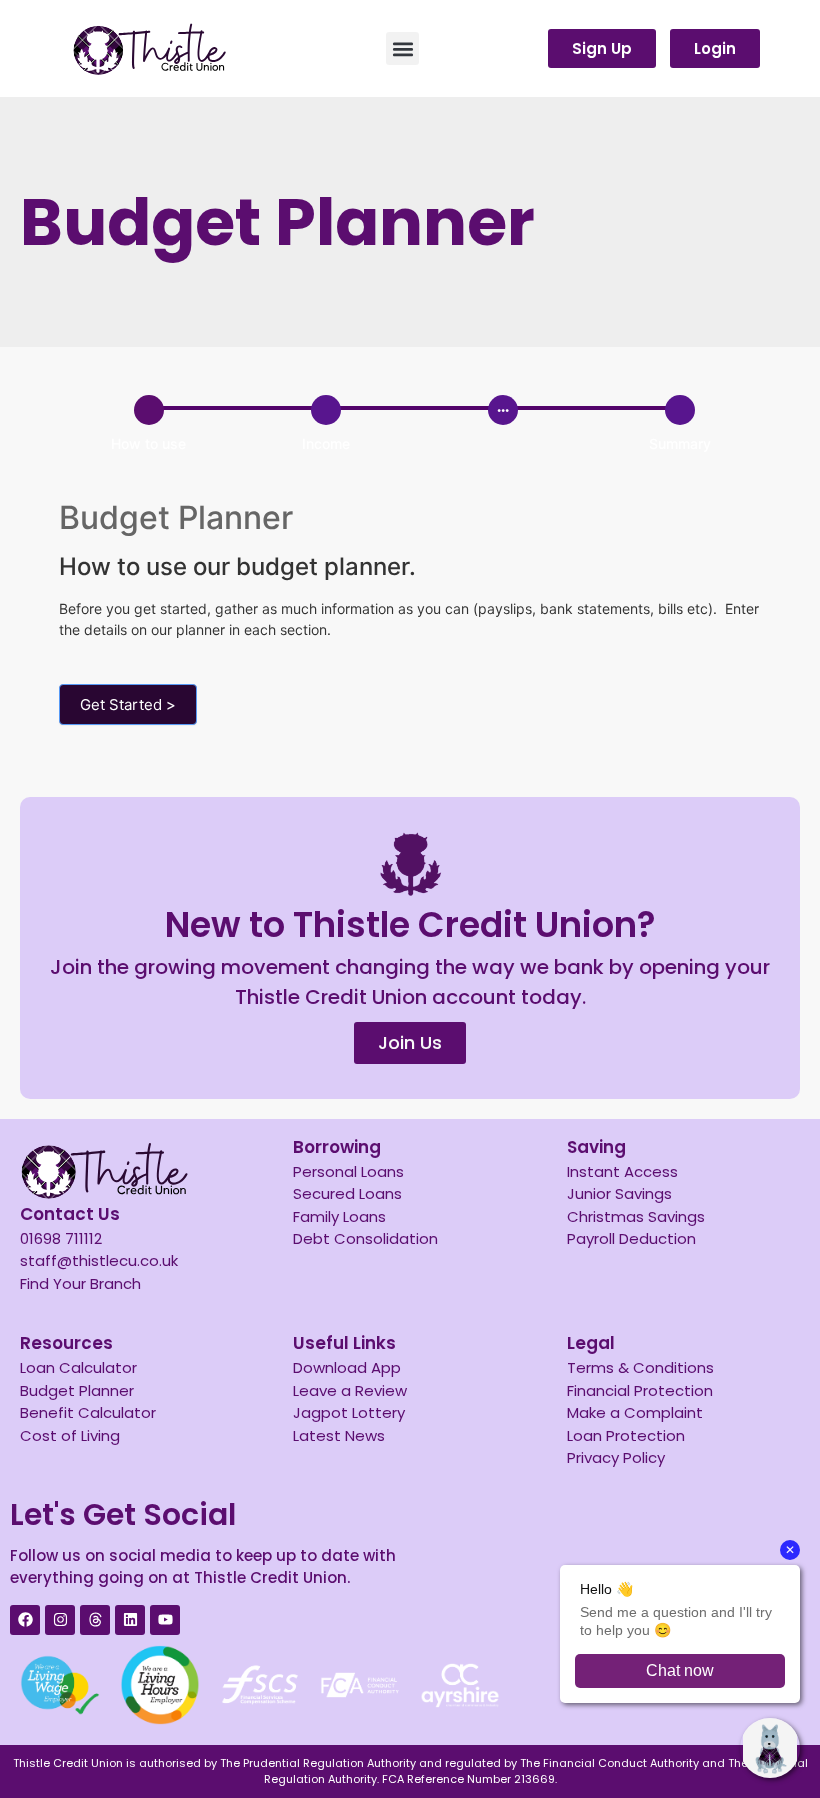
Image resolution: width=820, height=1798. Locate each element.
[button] (402, 48)
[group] (414, 427)
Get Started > (128, 704)
